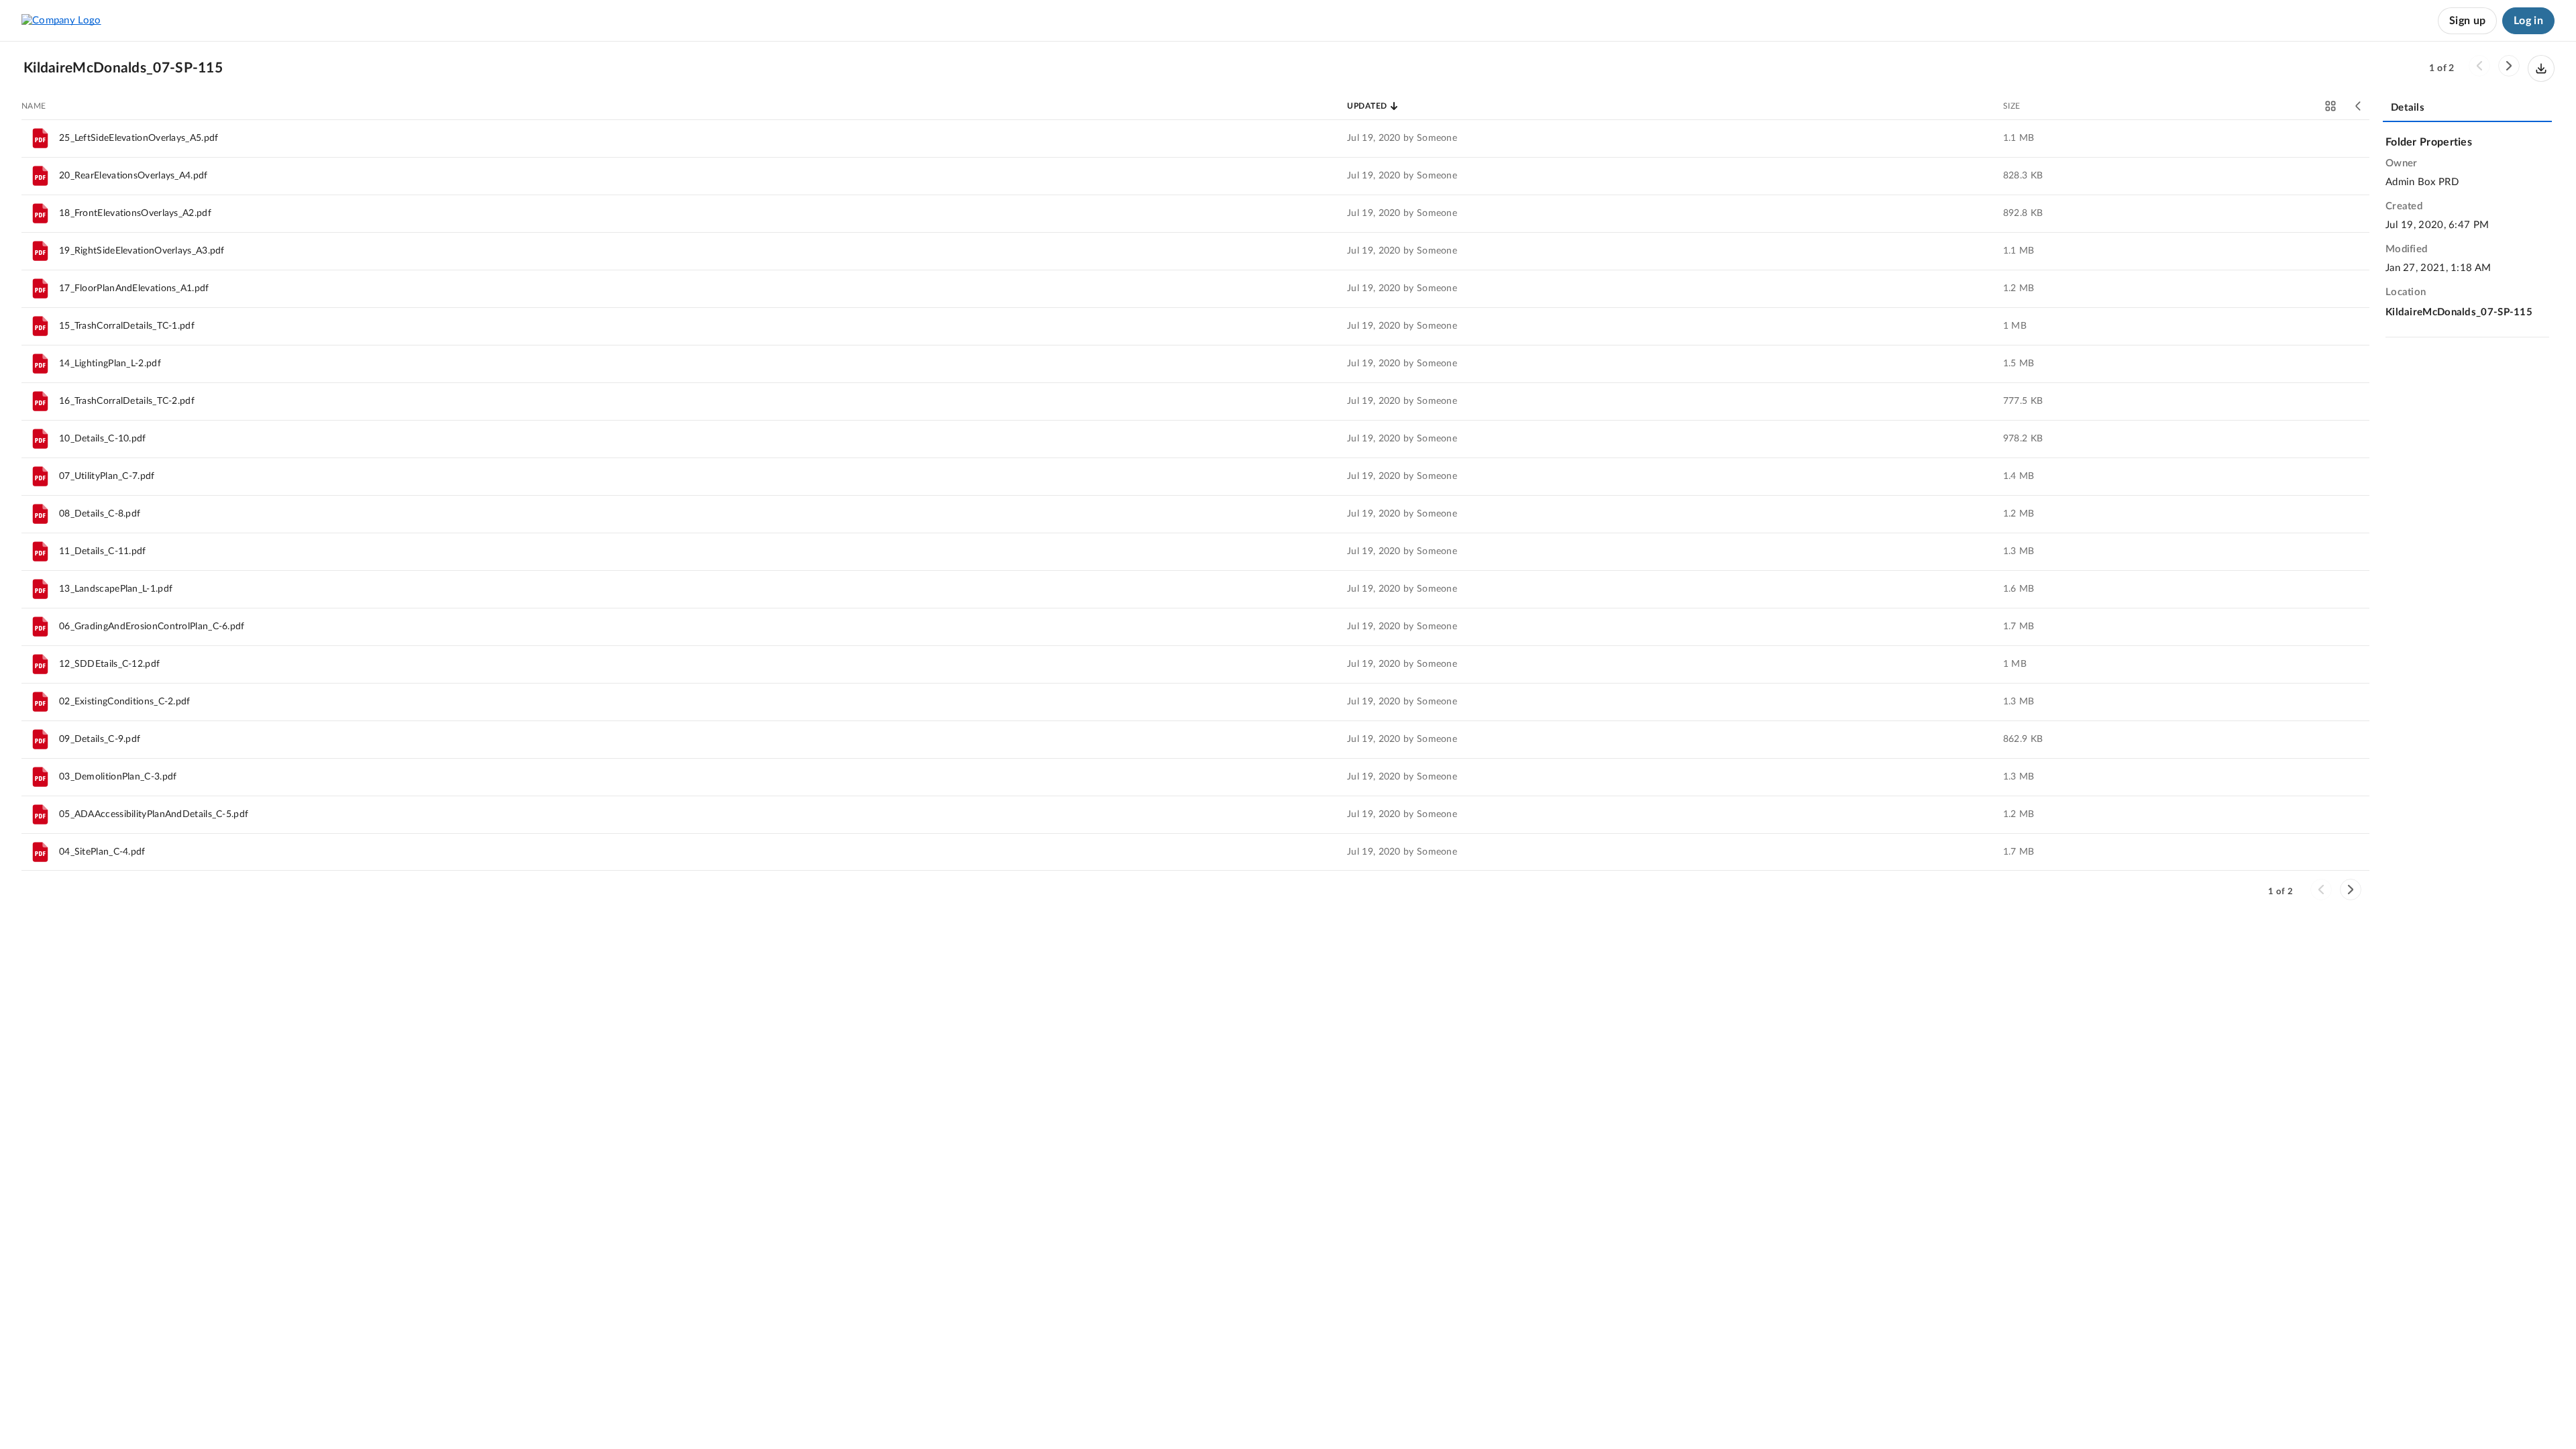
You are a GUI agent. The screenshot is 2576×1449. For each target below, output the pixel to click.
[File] (40, 138)
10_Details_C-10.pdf (103, 439)
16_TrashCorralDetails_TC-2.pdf (127, 401)
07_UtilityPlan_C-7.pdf (107, 476)
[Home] (61, 20)
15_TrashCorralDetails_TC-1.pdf (127, 326)
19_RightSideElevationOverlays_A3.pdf (142, 251)
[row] (1195, 138)
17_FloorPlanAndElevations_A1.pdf (134, 288)
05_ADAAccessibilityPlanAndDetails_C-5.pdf (154, 814)
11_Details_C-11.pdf (103, 551)
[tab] (2467, 109)
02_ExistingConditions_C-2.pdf (125, 702)
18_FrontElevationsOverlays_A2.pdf (135, 213)
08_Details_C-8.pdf (100, 514)
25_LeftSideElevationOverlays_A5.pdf (139, 138)
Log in (2528, 21)
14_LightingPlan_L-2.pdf (110, 364)
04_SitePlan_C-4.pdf (102, 852)
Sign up (2467, 21)
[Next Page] (2509, 66)
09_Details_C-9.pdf (100, 739)
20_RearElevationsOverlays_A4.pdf (133, 176)
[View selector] (2330, 106)
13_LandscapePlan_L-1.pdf (116, 589)
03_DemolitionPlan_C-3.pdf (118, 777)
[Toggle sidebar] (2359, 106)
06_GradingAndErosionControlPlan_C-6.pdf (152, 627)
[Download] (2541, 68)
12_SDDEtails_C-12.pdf (109, 664)
